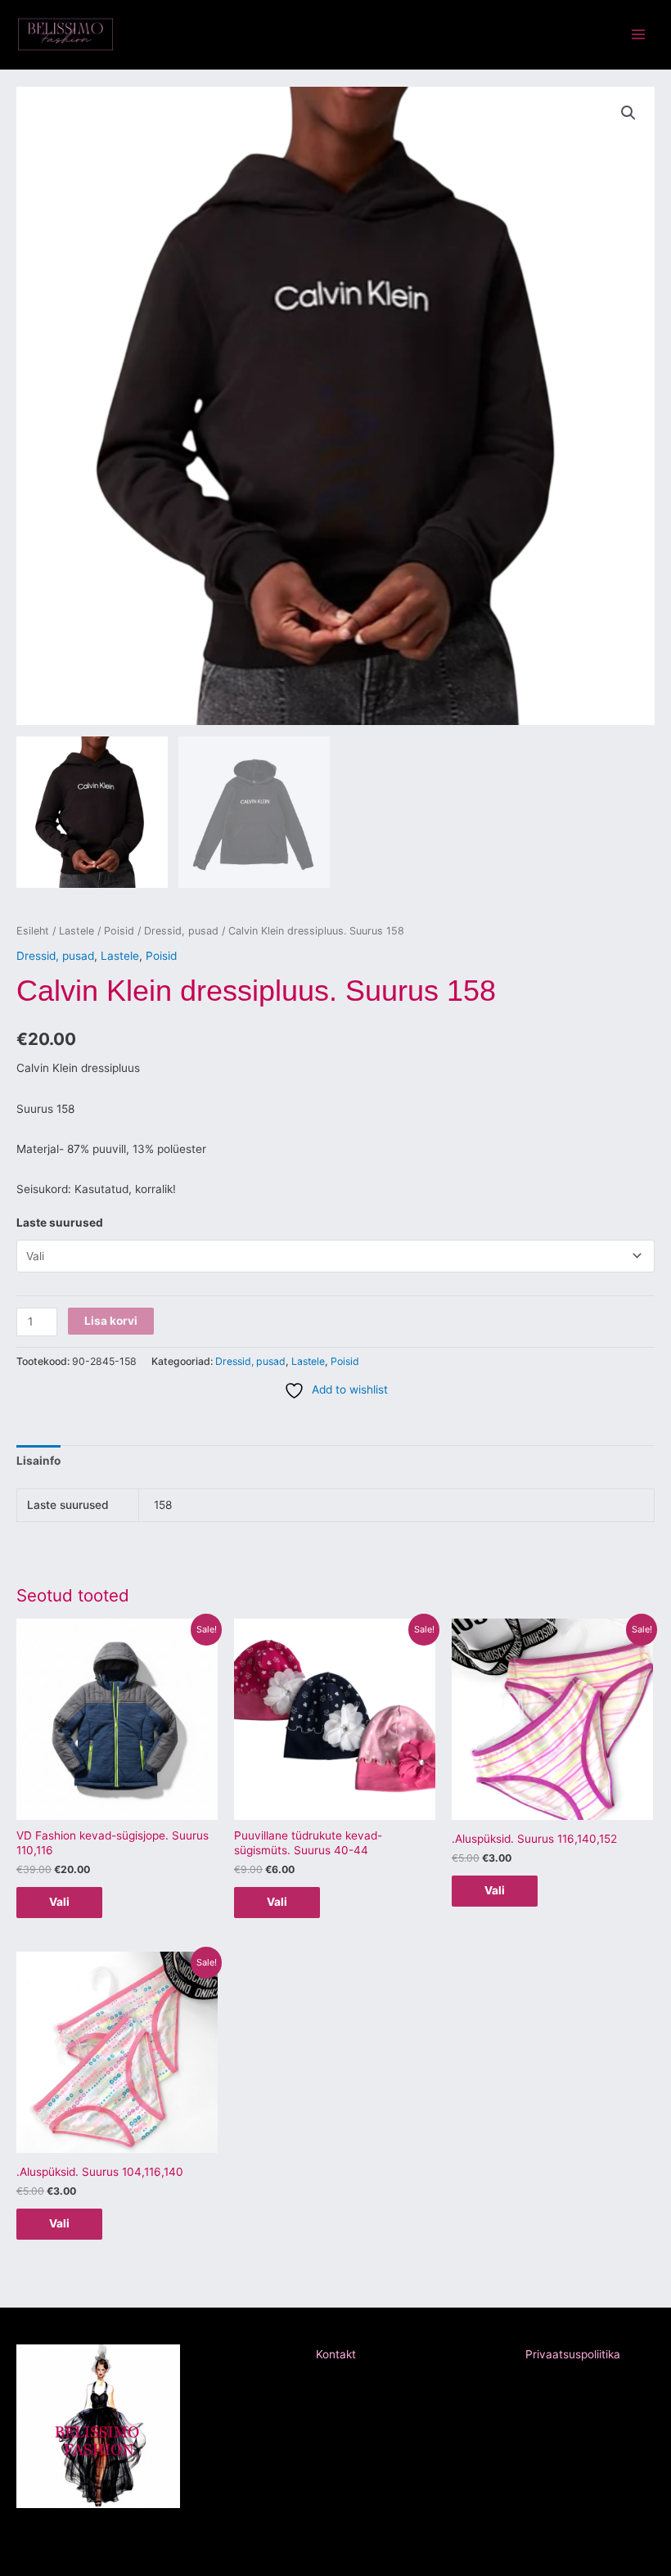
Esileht (33, 931)
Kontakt (336, 2354)
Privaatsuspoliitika (573, 2354)
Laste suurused (60, 1223)
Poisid (119, 931)
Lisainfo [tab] (38, 1461)
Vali (59, 1902)
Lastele (77, 931)
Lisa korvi (111, 1321)
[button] (628, 113)
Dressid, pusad (181, 931)
